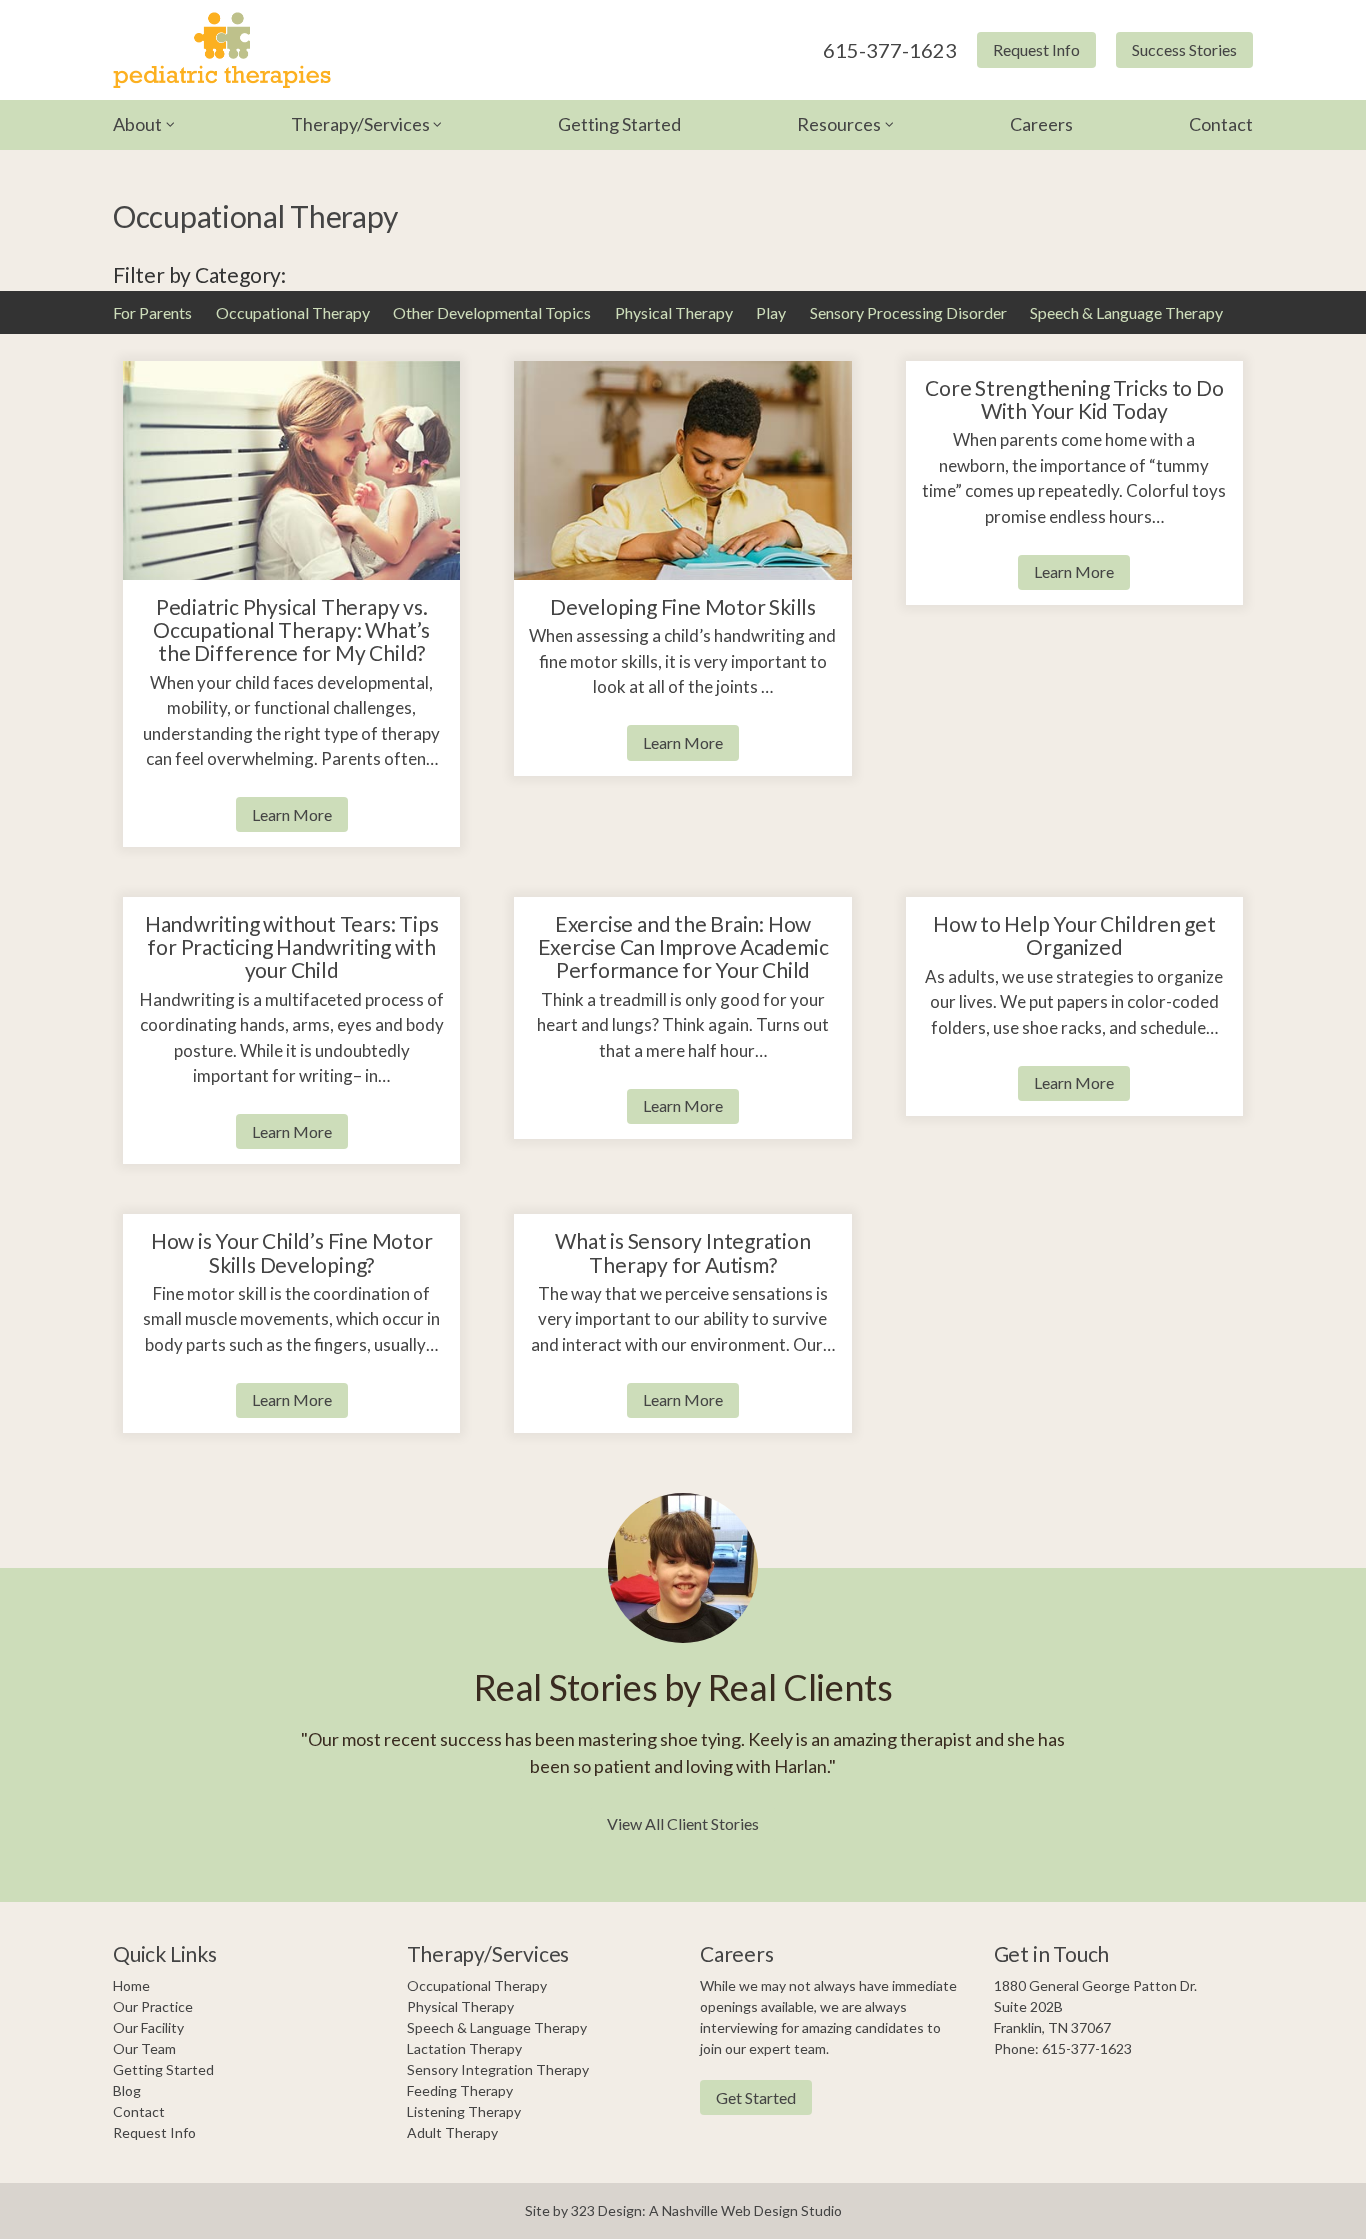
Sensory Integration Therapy (498, 2069)
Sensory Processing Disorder (908, 312)
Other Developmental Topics (492, 312)
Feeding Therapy (460, 2090)
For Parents (152, 312)
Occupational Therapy (293, 312)
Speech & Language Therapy (1126, 312)
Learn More (292, 814)
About (137, 124)
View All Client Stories (683, 1823)
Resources (839, 124)
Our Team (144, 2048)
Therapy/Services (360, 124)
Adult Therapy (452, 2132)
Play (771, 312)
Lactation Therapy (464, 2048)
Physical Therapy (674, 312)
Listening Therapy (464, 2111)
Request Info (1036, 49)
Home (131, 1985)
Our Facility (148, 2027)
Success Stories (1184, 49)
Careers (1041, 124)
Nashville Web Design (730, 2210)
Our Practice (153, 2006)
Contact (1221, 124)
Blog (127, 2090)
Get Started (756, 2097)
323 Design (606, 2210)
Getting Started (619, 124)
